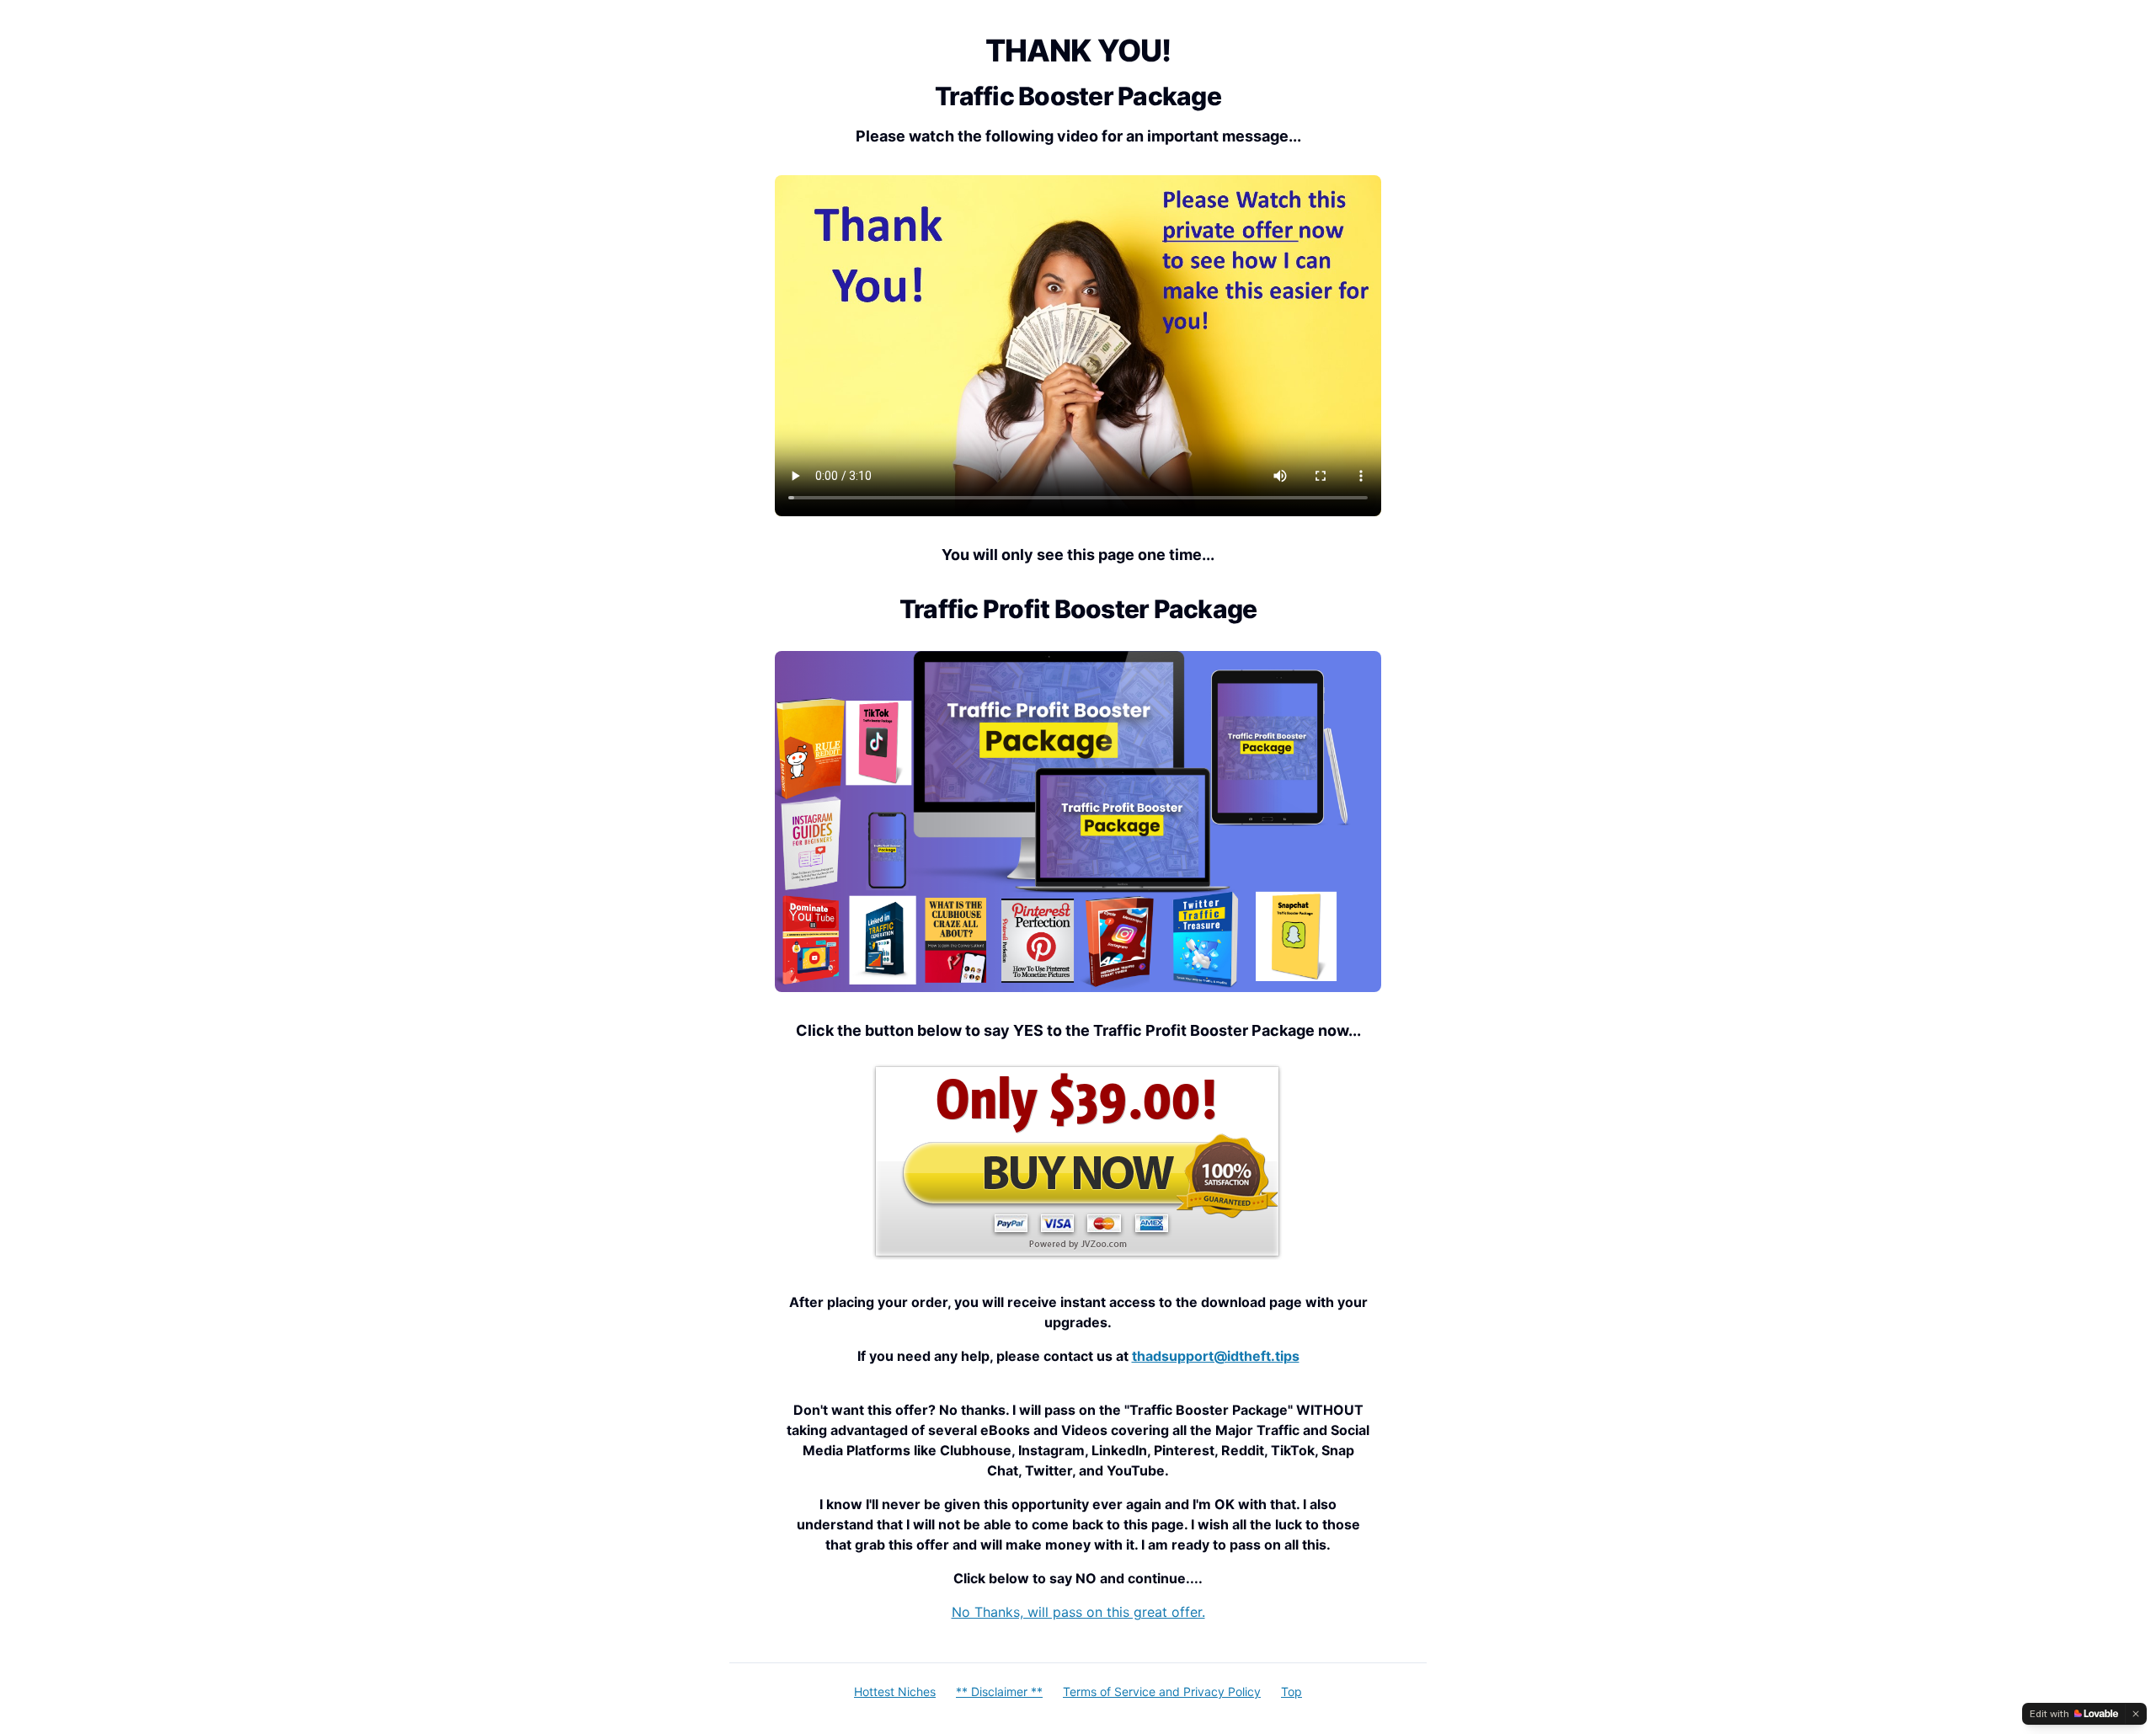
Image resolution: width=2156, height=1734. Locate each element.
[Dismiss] (2136, 1714)
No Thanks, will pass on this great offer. (1078, 1612)
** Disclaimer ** (999, 1691)
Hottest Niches (895, 1691)
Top (1291, 1691)
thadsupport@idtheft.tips (1216, 1356)
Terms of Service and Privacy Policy (1162, 1691)
